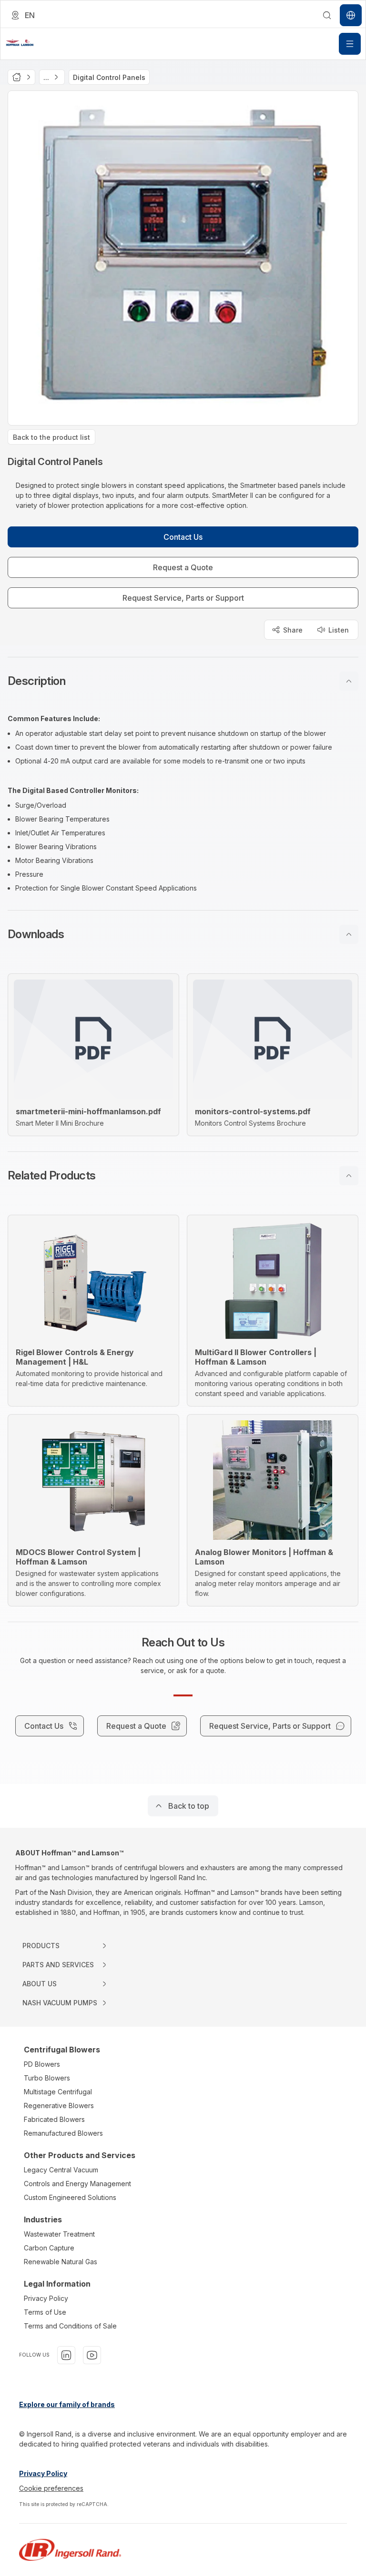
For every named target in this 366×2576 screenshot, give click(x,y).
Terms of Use (45, 2312)
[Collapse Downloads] (349, 934)
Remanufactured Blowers (63, 2133)
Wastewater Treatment (59, 2234)
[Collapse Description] (349, 681)
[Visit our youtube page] (92, 2355)
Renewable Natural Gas (61, 2262)
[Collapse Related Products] (349, 1176)
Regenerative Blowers (59, 2105)
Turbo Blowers (47, 2078)
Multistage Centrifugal (58, 2092)
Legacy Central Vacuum (61, 2170)
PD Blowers (42, 2064)
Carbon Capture (49, 2248)
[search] (327, 15)
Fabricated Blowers (54, 2119)
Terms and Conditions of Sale (70, 2326)
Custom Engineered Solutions (70, 2197)
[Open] (350, 44)
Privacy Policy (46, 2298)
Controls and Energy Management (77, 2184)
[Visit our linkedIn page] (66, 2355)
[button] (183, 681)
